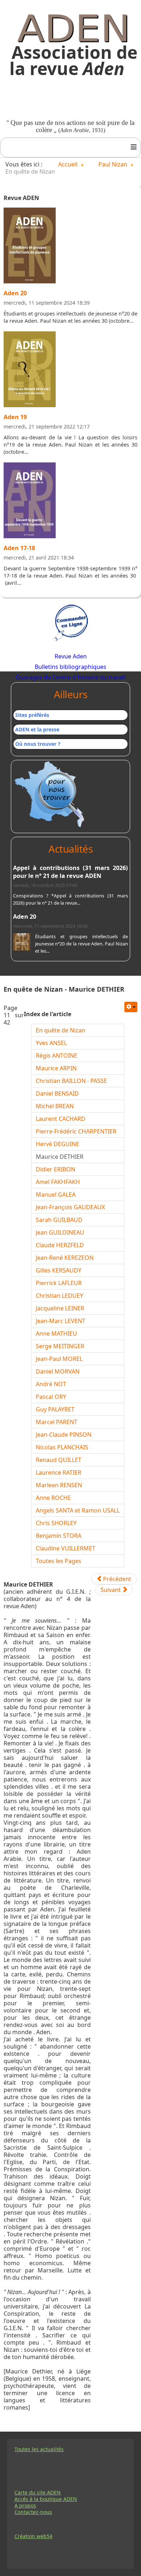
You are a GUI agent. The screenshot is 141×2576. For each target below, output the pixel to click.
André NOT (51, 1384)
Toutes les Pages (59, 1561)
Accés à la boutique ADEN (46, 2499)
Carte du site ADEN (38, 2493)
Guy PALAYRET (55, 1409)
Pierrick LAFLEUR (59, 1283)
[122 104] (30, 248)
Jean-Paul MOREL (59, 1359)
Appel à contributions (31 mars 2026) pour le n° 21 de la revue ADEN (70, 872)
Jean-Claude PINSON (64, 1435)
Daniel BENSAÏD (57, 1093)
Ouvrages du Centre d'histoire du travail (70, 677)
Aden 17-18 (19, 548)
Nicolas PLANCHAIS (62, 1447)
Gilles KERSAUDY (59, 1270)
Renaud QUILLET (59, 1460)
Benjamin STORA (59, 1536)
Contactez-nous (33, 2512)
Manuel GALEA (56, 1195)
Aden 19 (15, 417)
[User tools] (131, 1007)
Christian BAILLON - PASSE (71, 1081)
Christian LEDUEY (59, 1296)
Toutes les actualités (39, 2449)
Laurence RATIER (59, 1472)
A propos (25, 2506)
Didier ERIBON (55, 1169)
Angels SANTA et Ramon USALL (78, 1510)
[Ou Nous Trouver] (50, 794)
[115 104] (30, 503)
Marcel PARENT (57, 1422)
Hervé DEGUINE (57, 1144)
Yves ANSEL (51, 1043)
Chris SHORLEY (56, 1523)
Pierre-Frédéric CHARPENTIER (76, 1131)
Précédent (116, 1579)
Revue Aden (71, 656)
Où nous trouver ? (38, 744)
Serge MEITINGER (60, 1346)
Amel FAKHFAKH (58, 1182)
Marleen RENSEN (59, 1485)
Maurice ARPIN (56, 1068)
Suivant (111, 1590)
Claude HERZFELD (60, 1245)
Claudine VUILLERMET (66, 1548)
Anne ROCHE (53, 1498)
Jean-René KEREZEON (65, 1258)
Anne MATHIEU (56, 1333)
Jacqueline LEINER (60, 1308)
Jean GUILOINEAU (60, 1232)
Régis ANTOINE (57, 1056)
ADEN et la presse (37, 729)
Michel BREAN (55, 1106)
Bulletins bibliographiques (70, 667)
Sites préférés (32, 715)
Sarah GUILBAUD (59, 1220)
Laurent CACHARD (61, 1119)
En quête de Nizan (61, 1030)
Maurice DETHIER (60, 1157)
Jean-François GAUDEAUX (70, 1207)
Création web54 (33, 2536)
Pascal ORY (51, 1397)
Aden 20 (15, 293)
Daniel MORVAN (58, 1371)
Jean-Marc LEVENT (61, 1321)
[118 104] (30, 372)
